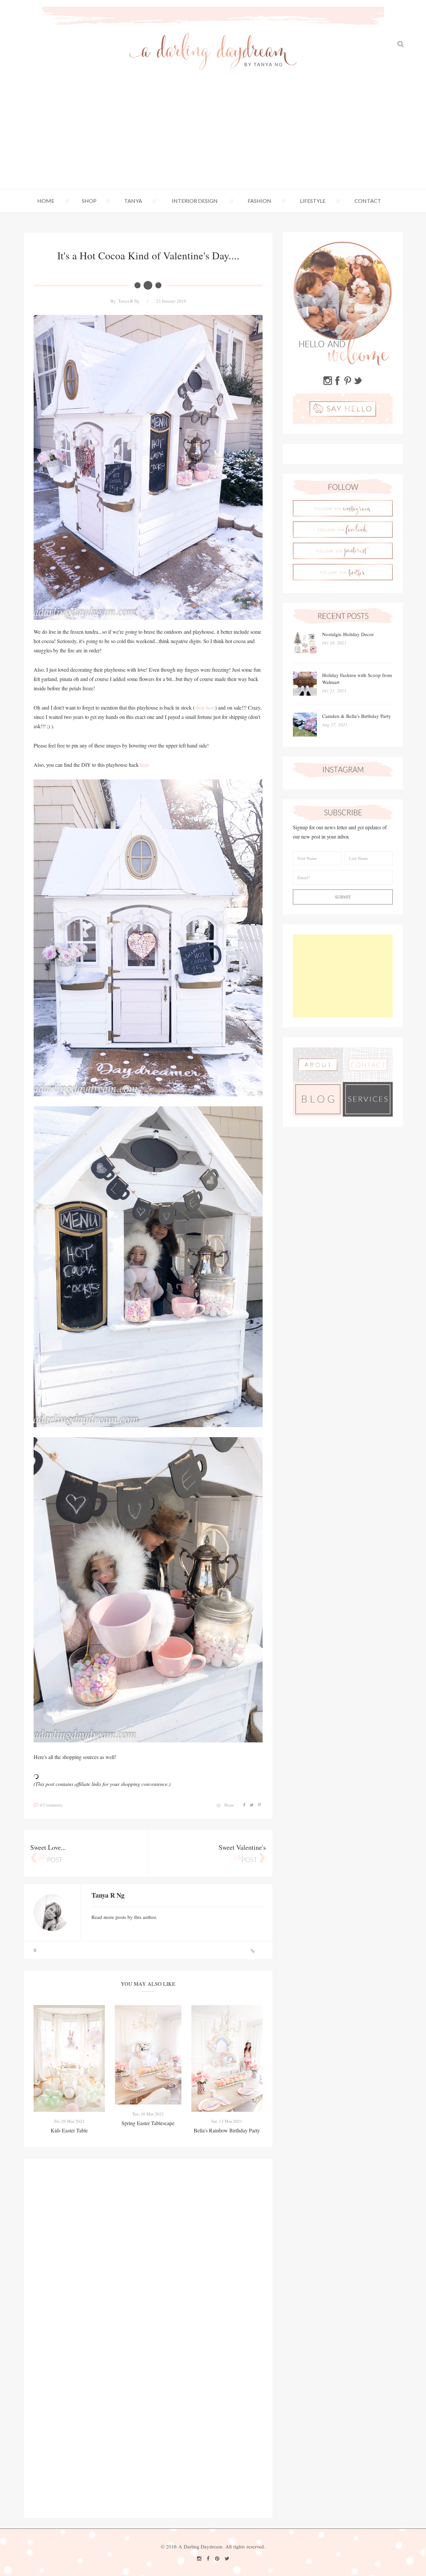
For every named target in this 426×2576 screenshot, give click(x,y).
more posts (115, 1917)
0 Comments (51, 1805)
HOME (46, 201)
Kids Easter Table (69, 2130)
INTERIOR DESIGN (195, 201)
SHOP (89, 201)
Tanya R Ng (129, 301)
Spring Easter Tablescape (148, 2123)
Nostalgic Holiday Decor (348, 634)
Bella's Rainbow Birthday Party (227, 2130)
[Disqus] (148, 2251)
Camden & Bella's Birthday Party (357, 716)
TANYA (133, 201)
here (145, 765)
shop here (205, 707)
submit (343, 897)
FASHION (259, 201)
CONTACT (368, 201)
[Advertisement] (213, 139)
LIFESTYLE (313, 201)
